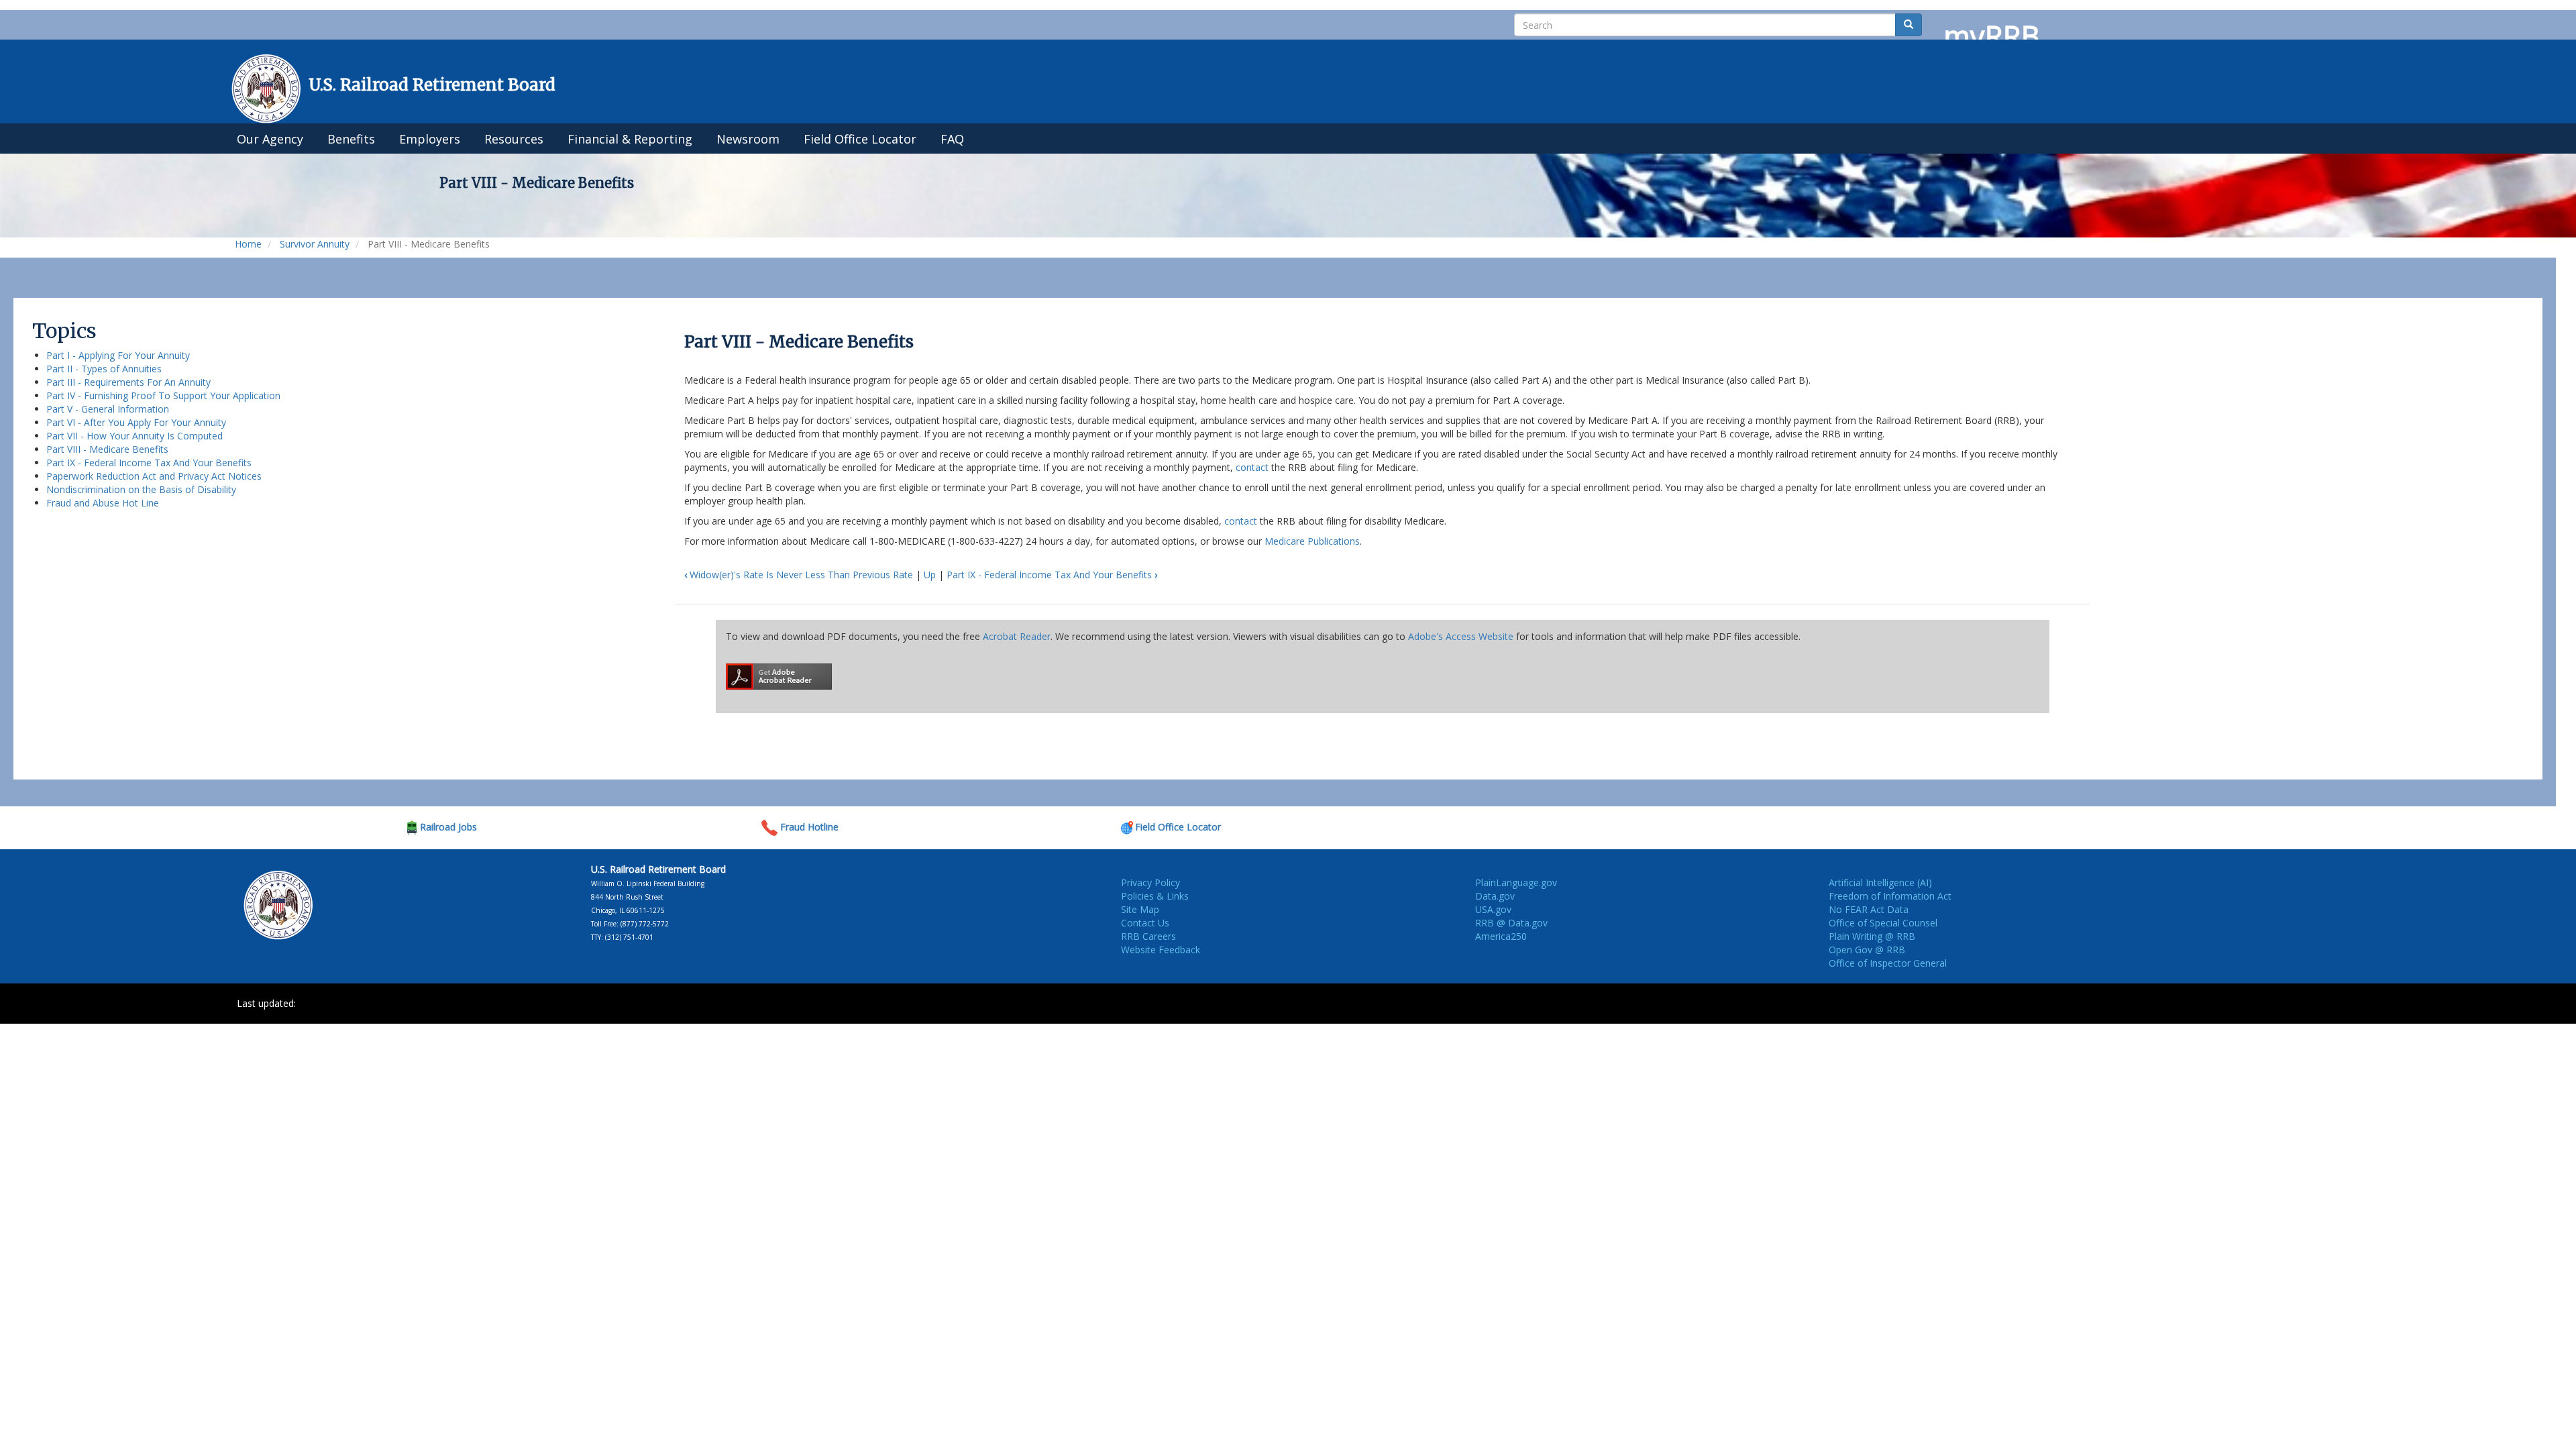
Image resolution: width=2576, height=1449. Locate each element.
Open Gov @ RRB (1867, 950)
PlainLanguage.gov (1516, 882)
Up (930, 575)
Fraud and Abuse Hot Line (103, 503)
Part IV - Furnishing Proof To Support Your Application (163, 395)
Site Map (1140, 909)
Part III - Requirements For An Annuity (128, 382)
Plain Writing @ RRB (1872, 936)
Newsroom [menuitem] (748, 139)
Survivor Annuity (315, 244)
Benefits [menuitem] (351, 139)
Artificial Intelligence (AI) (1880, 882)
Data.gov (1495, 896)
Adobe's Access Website (1461, 636)
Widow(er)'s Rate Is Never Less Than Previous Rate (799, 575)
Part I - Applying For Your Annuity (118, 355)
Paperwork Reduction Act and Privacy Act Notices (154, 476)
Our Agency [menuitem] (270, 139)
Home (248, 244)
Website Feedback (1161, 950)
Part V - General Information (108, 409)
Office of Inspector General (1888, 963)
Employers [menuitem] (430, 139)
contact (1252, 467)
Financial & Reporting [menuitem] (630, 139)
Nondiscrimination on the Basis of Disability (141, 489)
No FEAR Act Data (1869, 909)
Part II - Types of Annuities (104, 369)
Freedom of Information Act (1890, 896)
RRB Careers (1148, 936)
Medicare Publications (1312, 541)
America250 (1501, 936)
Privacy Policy (1150, 882)
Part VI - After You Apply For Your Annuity (136, 422)
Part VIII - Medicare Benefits (107, 449)
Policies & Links (1155, 896)
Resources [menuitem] (514, 139)
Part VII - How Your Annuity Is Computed (135, 436)
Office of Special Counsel (1883, 923)
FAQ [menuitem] (952, 139)
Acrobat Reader (1017, 636)
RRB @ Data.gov (1511, 923)
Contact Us (1145, 923)
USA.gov (1493, 909)
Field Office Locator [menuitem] (860, 139)
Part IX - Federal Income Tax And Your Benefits (149, 463)
